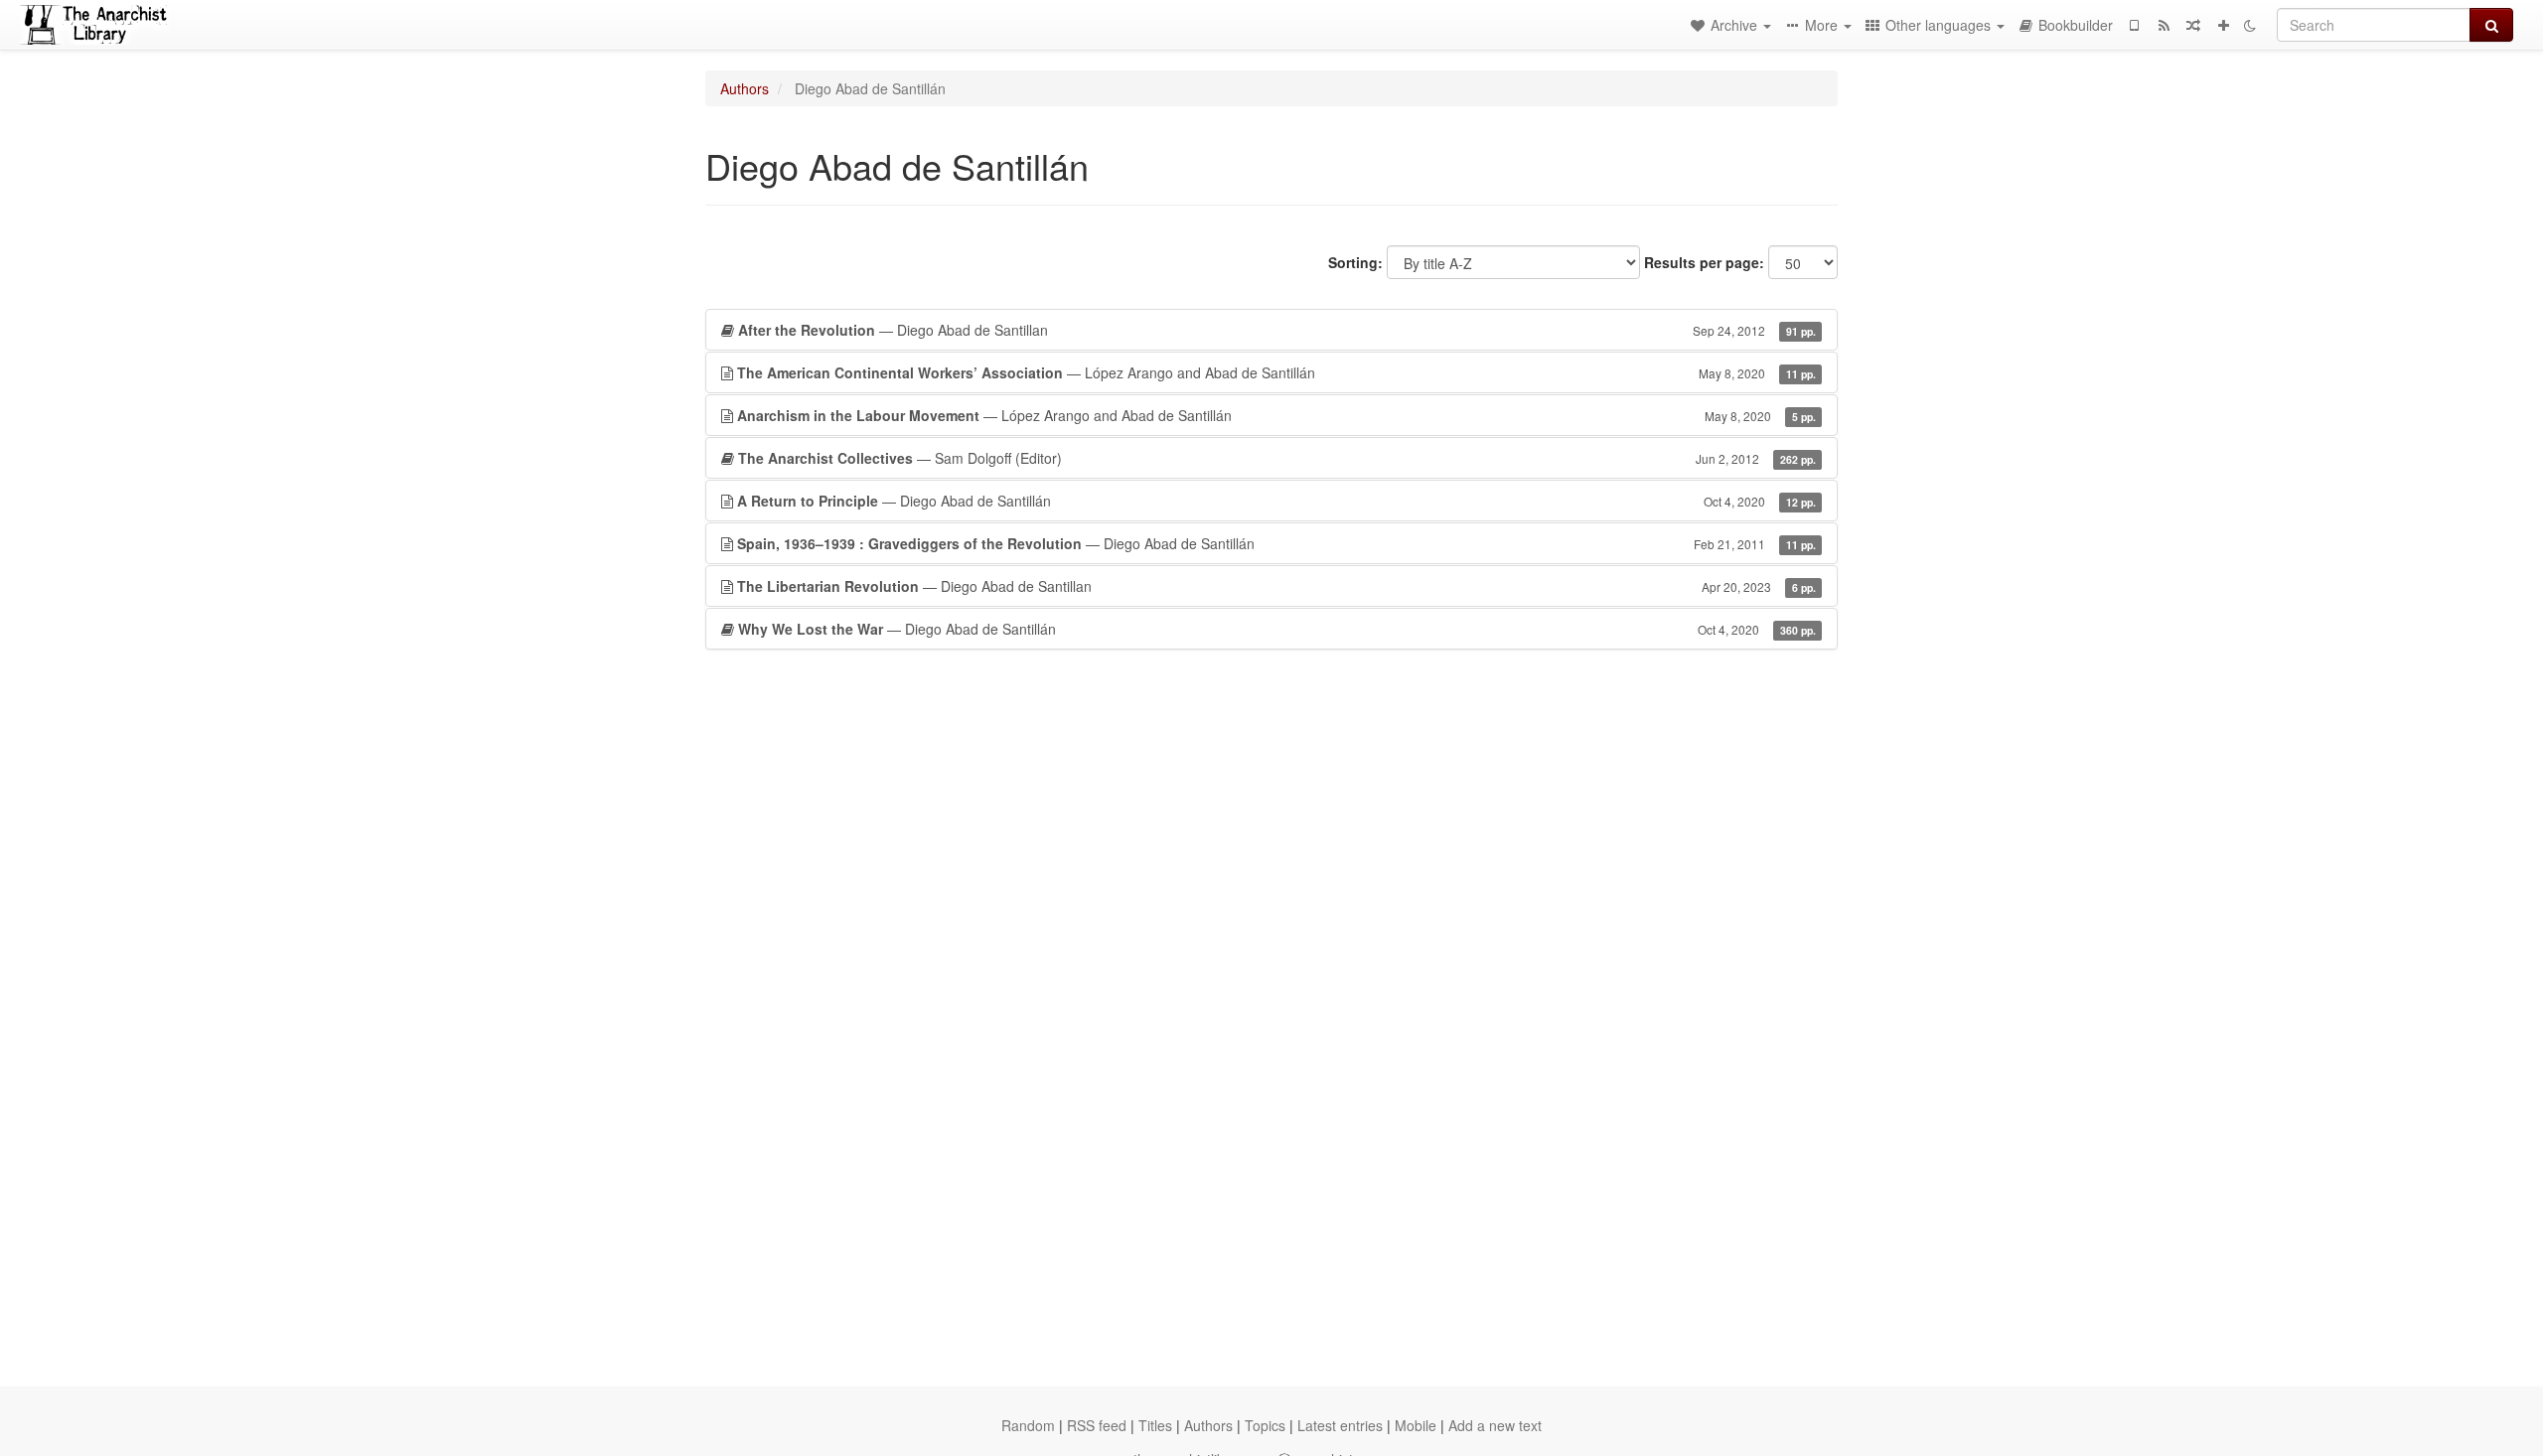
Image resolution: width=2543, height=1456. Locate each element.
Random (1028, 1425)
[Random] (2193, 25)
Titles (1155, 1425)
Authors (745, 88)
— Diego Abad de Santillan (1277, 330)
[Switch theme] (2250, 25)
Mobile (1416, 1425)
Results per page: (1704, 262)
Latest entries (1340, 1425)
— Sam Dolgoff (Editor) (1277, 458)
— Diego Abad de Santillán (1276, 501)
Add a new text (1495, 1425)
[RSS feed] (2164, 25)
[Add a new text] (2223, 25)
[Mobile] (2134, 25)
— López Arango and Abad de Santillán (1276, 372)
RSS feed (1097, 1425)
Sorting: (1355, 262)
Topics (1265, 1425)
